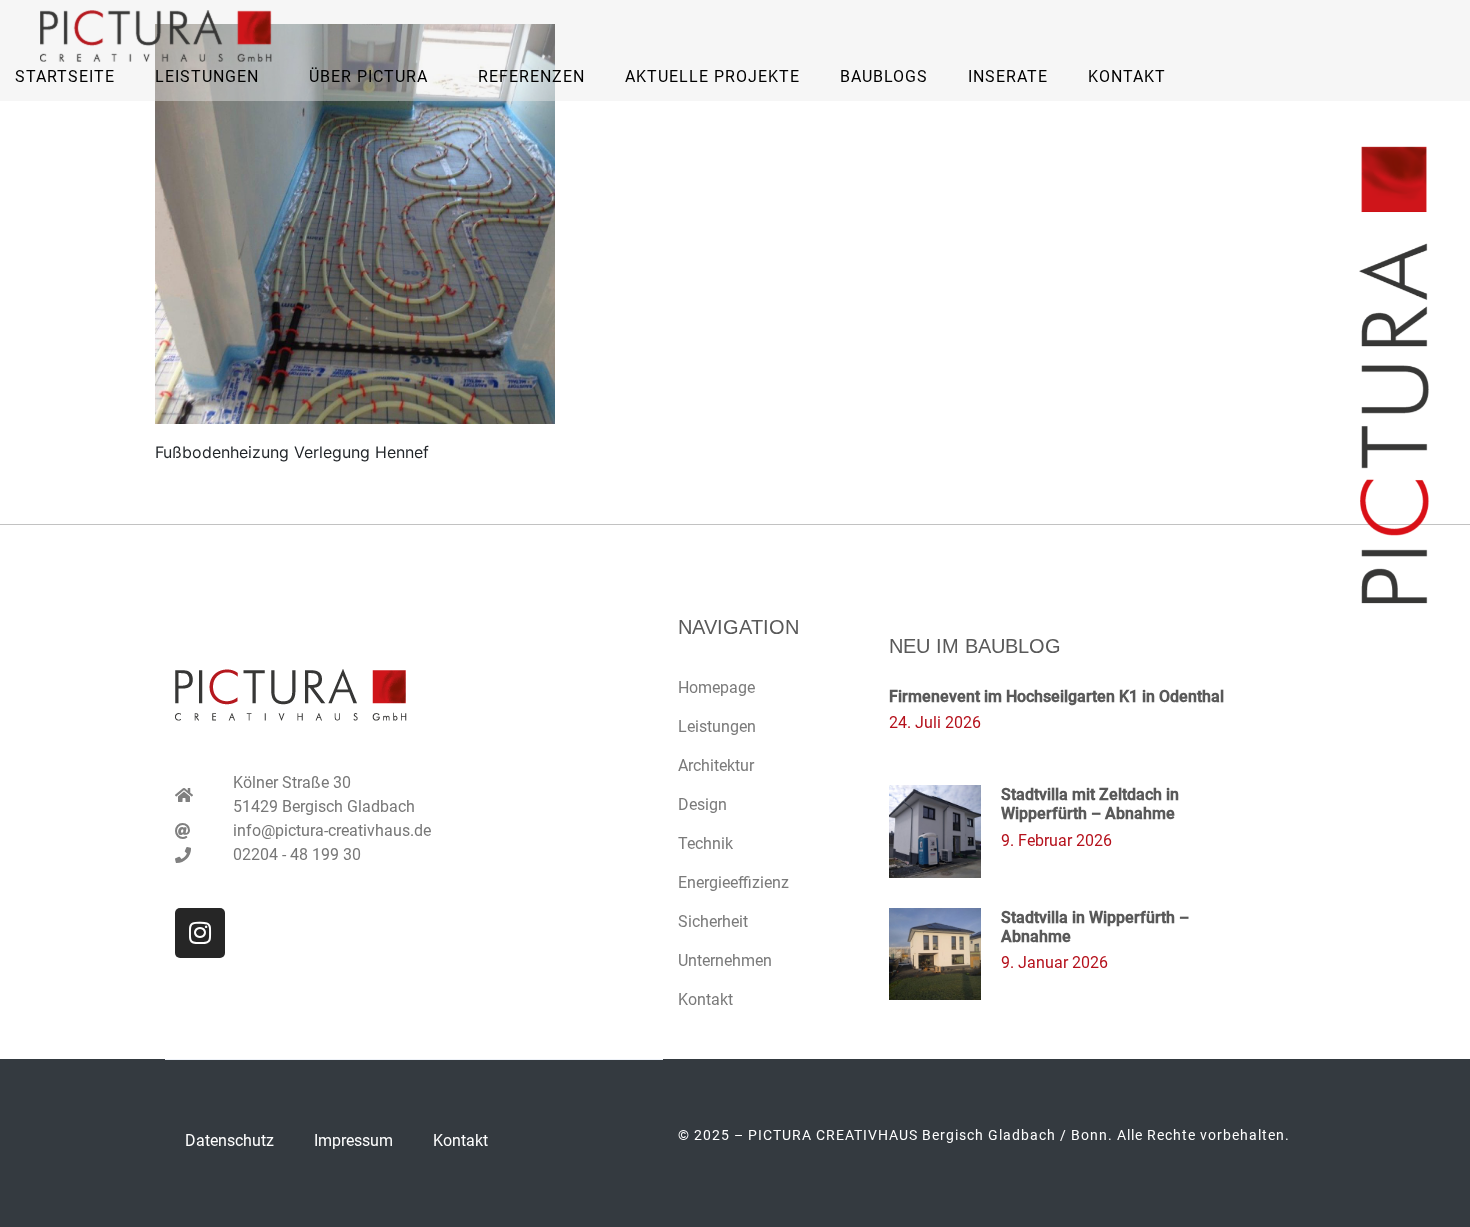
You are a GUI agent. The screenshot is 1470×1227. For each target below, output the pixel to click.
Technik (705, 843)
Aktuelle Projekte (712, 76)
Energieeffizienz (733, 882)
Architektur (716, 765)
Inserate (1008, 76)
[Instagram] (200, 933)
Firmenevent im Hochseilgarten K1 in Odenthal (1056, 696)
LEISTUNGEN (207, 76)
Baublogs (884, 76)
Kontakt (1127, 76)
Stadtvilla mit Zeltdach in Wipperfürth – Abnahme (1090, 804)
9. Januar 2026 (1054, 962)
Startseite (65, 76)
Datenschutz (229, 1140)
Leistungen (717, 726)
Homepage (716, 687)
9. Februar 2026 (1056, 840)
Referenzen (531, 76)
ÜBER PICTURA (368, 76)
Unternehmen (725, 960)
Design (702, 804)
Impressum (353, 1140)
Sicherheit (713, 921)
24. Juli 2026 (935, 722)
